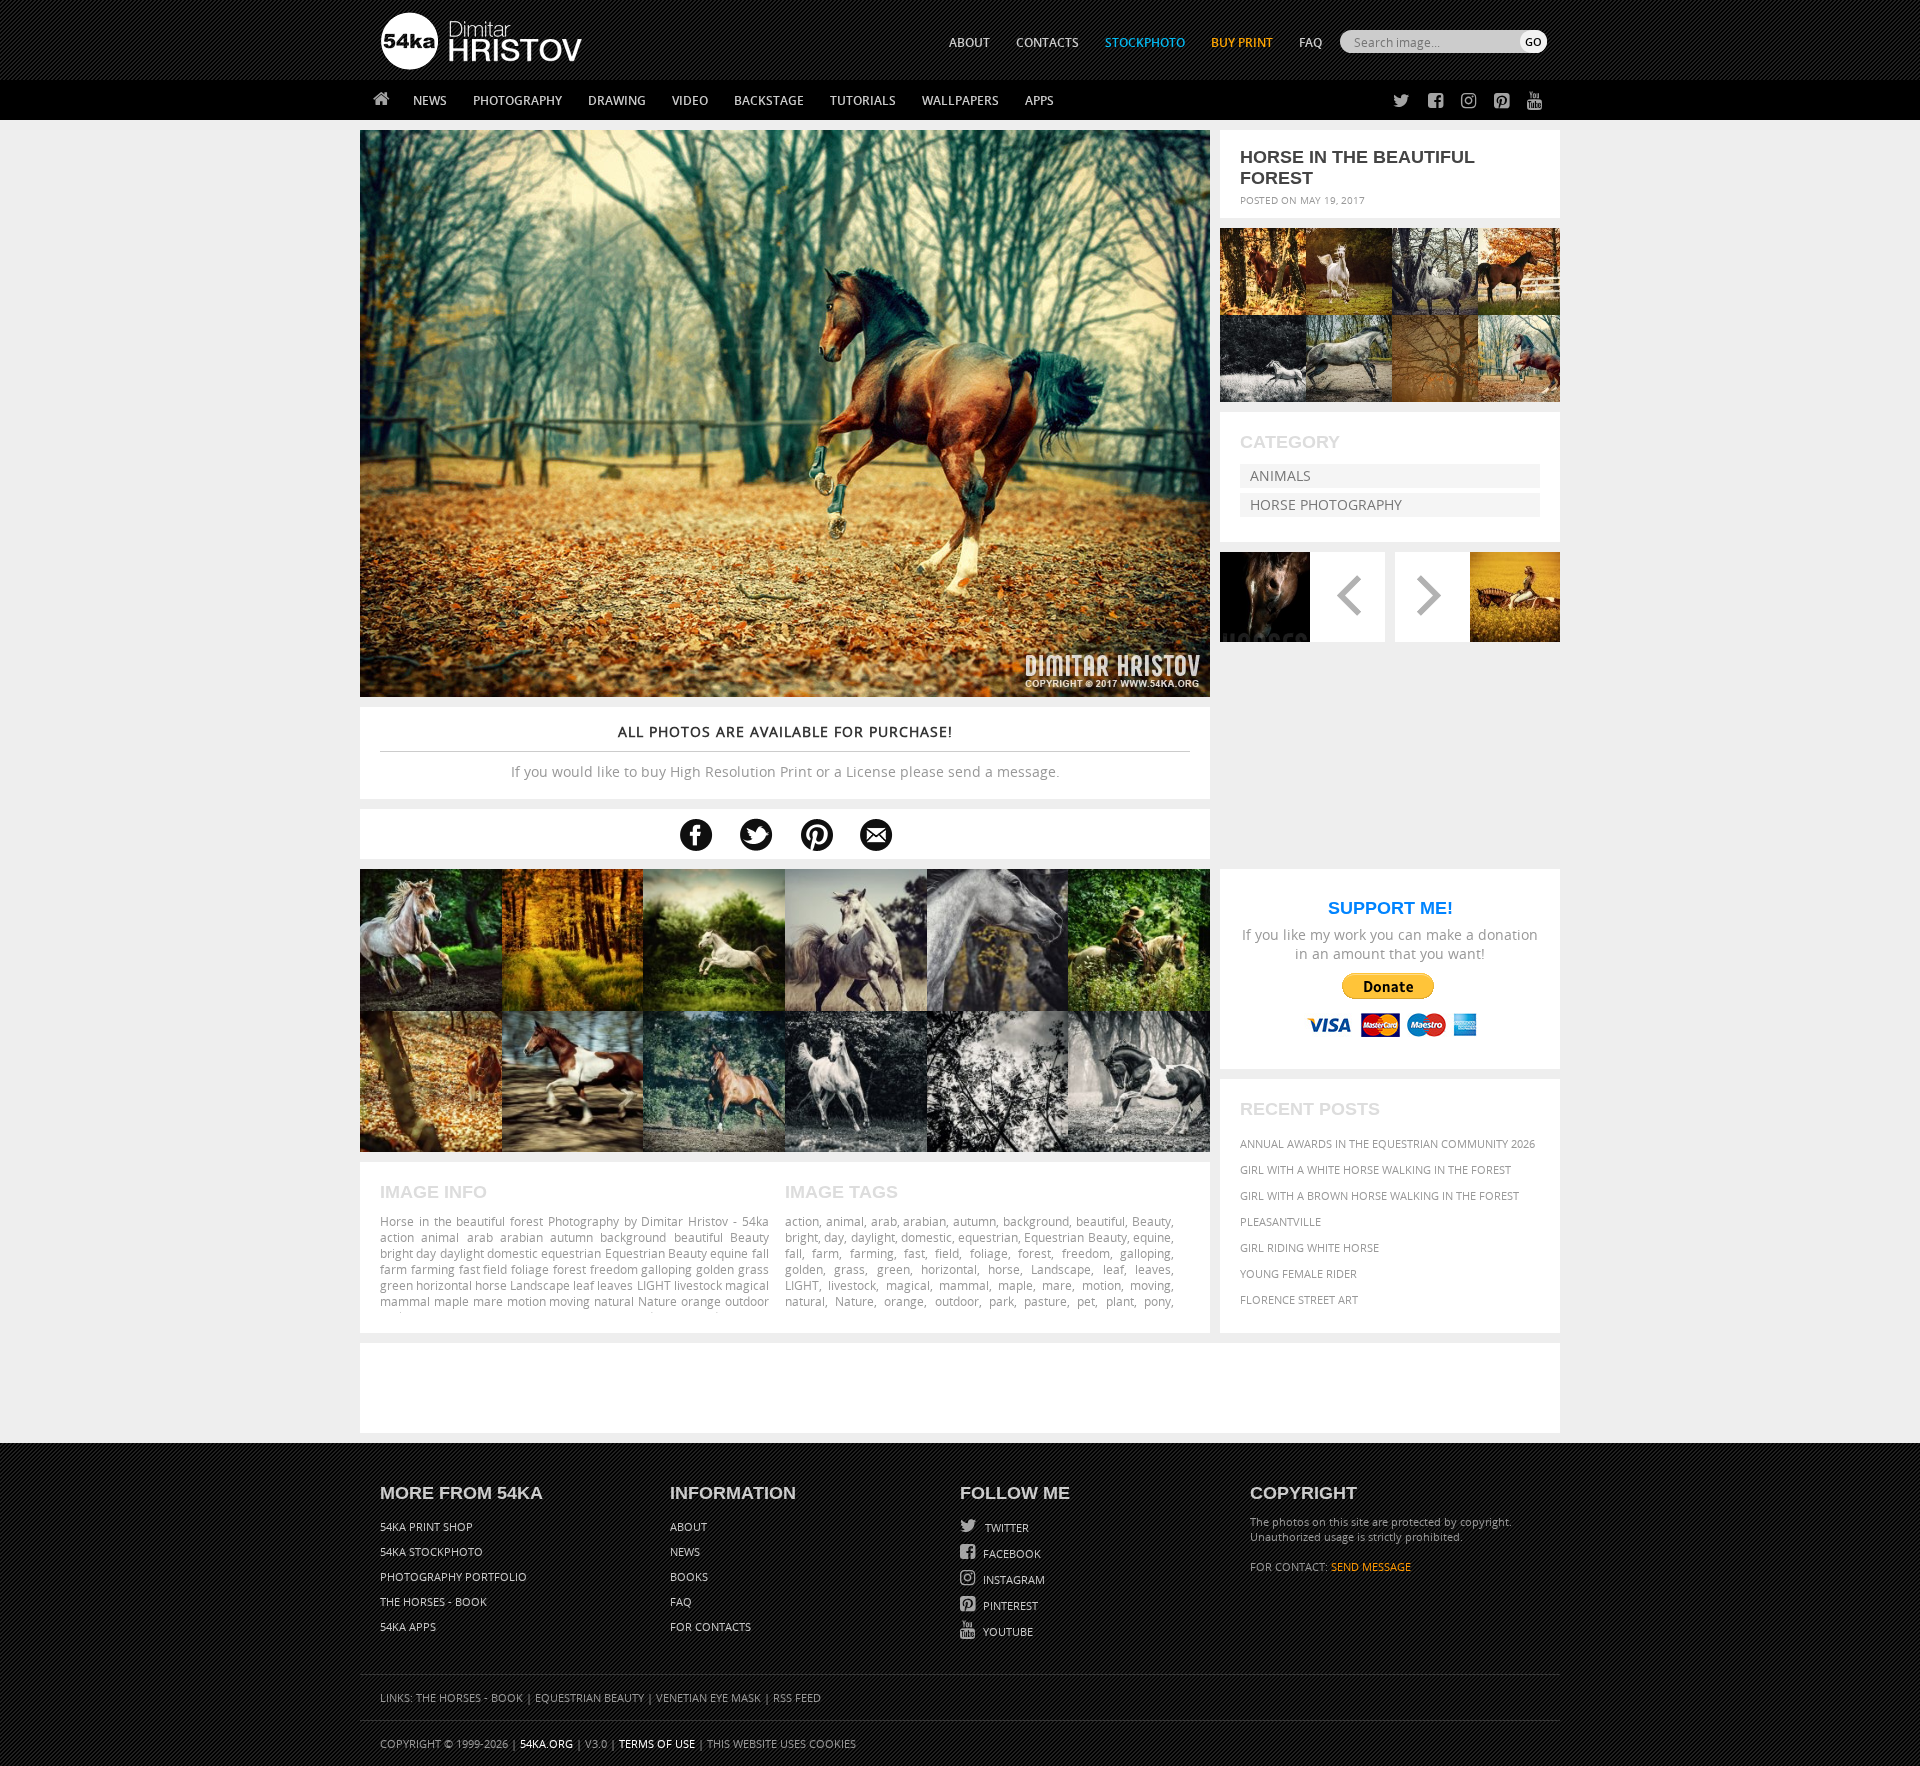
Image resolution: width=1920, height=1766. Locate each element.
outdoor (957, 1301)
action (802, 1221)
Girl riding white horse (1309, 1247)
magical (908, 1285)
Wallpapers (960, 100)
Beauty (1151, 1221)
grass (849, 1269)
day (834, 1237)
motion (1101, 1285)
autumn (974, 1221)
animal (845, 1221)
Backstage (769, 100)
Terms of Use (657, 1743)
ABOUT (969, 42)
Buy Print (1242, 42)
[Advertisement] (964, 1388)
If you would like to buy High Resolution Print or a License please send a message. (785, 751)
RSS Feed (797, 1697)
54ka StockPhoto (431, 1551)
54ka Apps (408, 1626)
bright (801, 1237)
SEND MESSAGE (1371, 1566)
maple (1015, 1285)
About (688, 1526)
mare (1057, 1285)
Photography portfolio (453, 1576)
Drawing (617, 100)
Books (689, 1576)
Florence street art (1299, 1299)
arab (884, 1221)
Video (690, 100)
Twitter (1005, 1527)
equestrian (988, 1237)
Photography (517, 100)
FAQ (1310, 42)
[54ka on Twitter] (1397, 101)
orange (904, 1301)
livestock (852, 1285)
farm (825, 1253)
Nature (854, 1301)
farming (872, 1253)
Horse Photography (1326, 504)
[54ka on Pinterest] (1497, 101)
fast (914, 1253)
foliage (989, 1253)
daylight (873, 1237)
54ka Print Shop (426, 1526)
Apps (1039, 100)
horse (1004, 1269)
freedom (1086, 1253)
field (947, 1253)
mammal (964, 1285)
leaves (1153, 1269)
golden (804, 1269)
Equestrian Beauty (1075, 1237)
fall (793, 1253)
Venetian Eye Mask (708, 1697)
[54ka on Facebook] (1431, 101)
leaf (1113, 1269)
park (1001, 1301)
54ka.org (546, 1743)
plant (1120, 1301)
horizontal (949, 1269)
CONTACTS (1047, 42)
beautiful (1100, 1221)
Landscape (1061, 1269)
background (1036, 1221)
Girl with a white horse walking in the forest (1375, 1169)
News (430, 100)
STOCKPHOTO (1145, 42)
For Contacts (710, 1626)
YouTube (1006, 1631)
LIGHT (802, 1285)
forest (1034, 1253)
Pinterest (1009, 1605)
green (893, 1269)
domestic (926, 1237)
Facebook (1010, 1553)
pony (1157, 1301)
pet (1086, 1301)
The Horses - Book (433, 1601)
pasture (1045, 1301)
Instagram (1012, 1579)
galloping (1145, 1253)
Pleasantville (1280, 1221)
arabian (924, 1221)
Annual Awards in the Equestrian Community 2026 (1387, 1143)
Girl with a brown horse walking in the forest (1379, 1195)
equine (1152, 1237)
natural (805, 1301)
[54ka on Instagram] (1464, 101)
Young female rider (1298, 1273)
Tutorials (863, 100)
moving (1150, 1285)
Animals (1280, 475)
